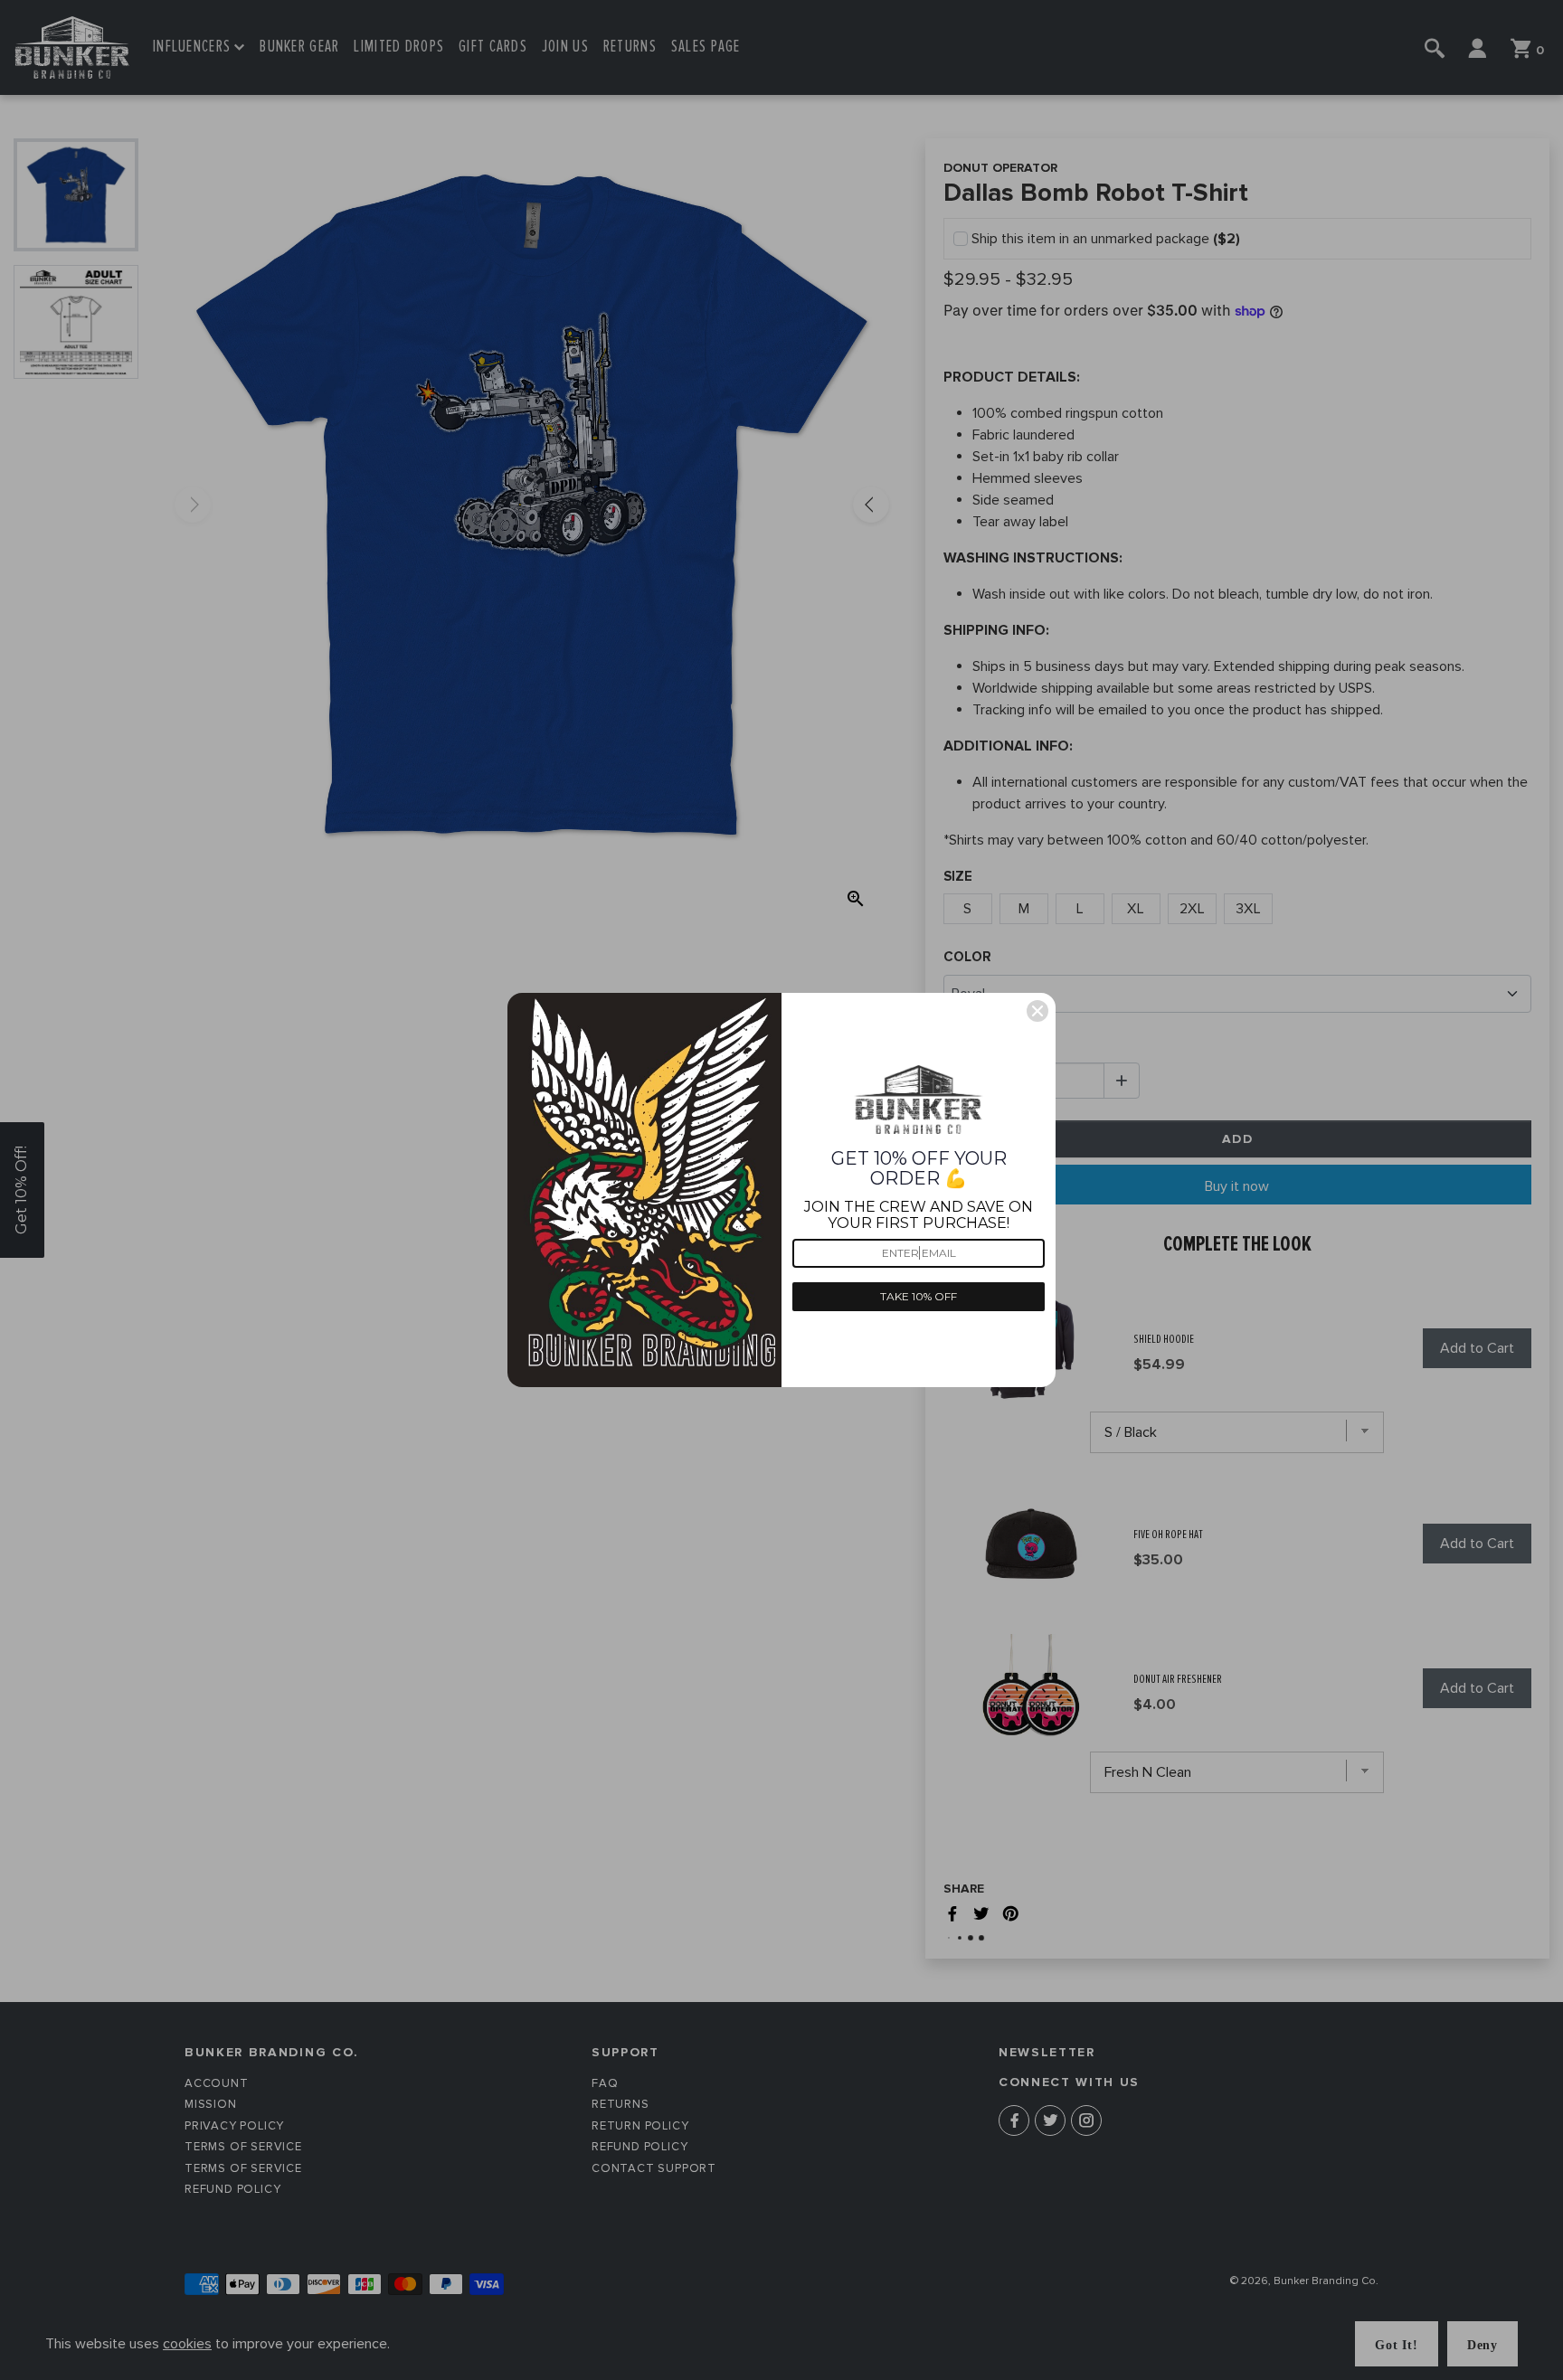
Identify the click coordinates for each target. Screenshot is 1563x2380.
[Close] (1037, 1011)
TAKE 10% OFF (919, 1296)
